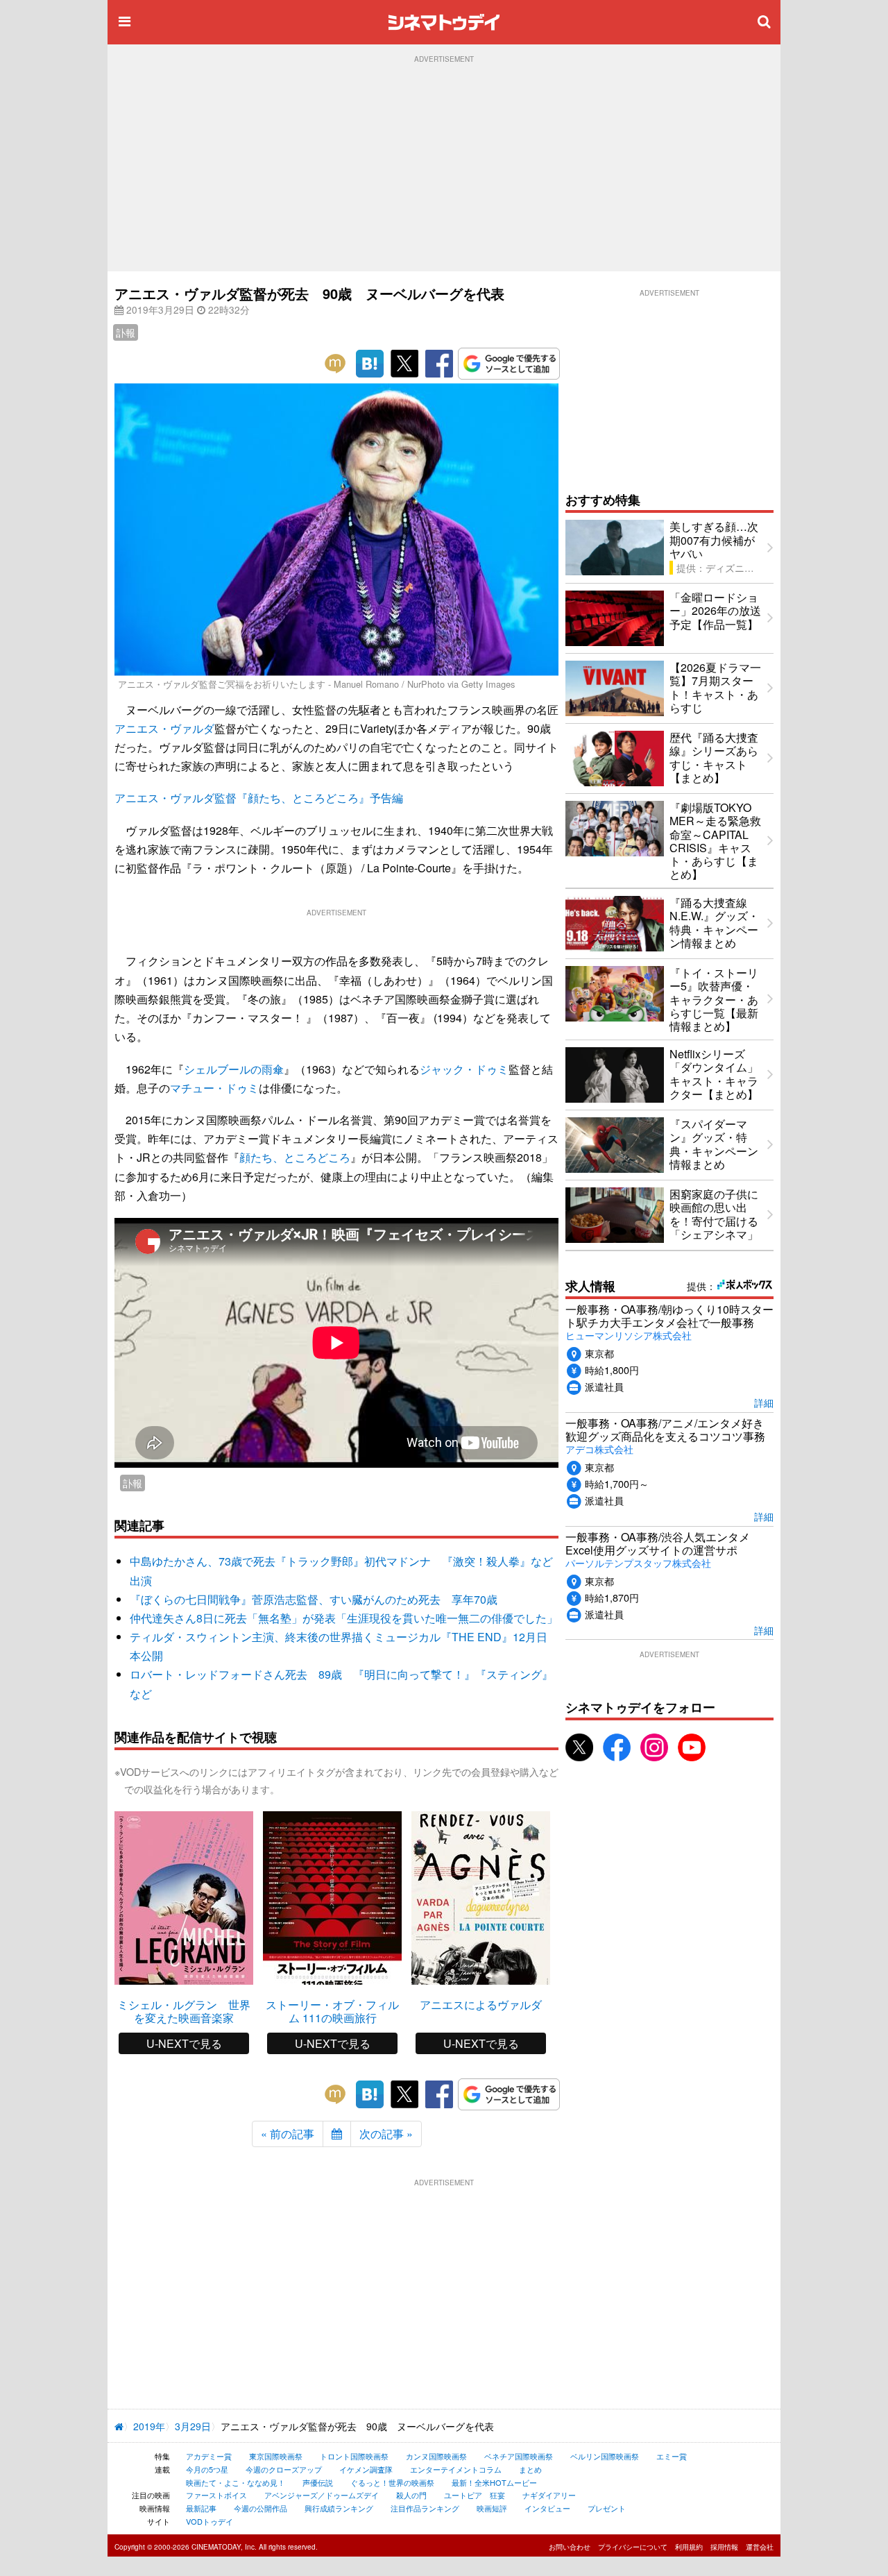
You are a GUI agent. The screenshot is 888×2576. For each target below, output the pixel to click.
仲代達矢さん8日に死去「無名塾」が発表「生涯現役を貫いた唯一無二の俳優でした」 (344, 1618)
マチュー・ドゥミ (214, 1088)
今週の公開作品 (261, 2508)
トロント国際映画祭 (354, 2456)
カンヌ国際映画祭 (436, 2456)
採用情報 (724, 2547)
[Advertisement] (444, 167)
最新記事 (201, 2508)
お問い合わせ (570, 2547)
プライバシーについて (633, 2547)
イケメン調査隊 (366, 2469)
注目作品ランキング (425, 2508)
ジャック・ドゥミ (464, 1069)
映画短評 (492, 2508)
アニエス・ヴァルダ (164, 728)
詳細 (764, 1402)
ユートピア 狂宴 (475, 2495)
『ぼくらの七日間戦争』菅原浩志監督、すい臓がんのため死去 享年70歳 (314, 1599)
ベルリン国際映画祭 (605, 2456)
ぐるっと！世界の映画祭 (392, 2482)
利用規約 (689, 2547)
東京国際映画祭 (276, 2456)
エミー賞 (672, 2456)
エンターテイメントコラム (456, 2469)
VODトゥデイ (210, 2521)
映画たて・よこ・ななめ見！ (236, 2482)
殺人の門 (411, 2495)
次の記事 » (386, 2134)
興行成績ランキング (339, 2508)
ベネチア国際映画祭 (519, 2456)
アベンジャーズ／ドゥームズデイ (322, 2495)
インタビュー (547, 2508)
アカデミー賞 (209, 2456)
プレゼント (607, 2508)
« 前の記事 (288, 2134)
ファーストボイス (216, 2495)
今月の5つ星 (207, 2469)
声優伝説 (318, 2482)
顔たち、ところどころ (295, 1157)
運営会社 (760, 2547)
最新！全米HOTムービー (494, 2482)
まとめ (530, 2469)
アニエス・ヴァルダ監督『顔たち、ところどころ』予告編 (259, 798)
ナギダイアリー (549, 2495)
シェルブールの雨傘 (234, 1069)
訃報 (126, 332)
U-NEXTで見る (184, 2043)
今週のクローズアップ (284, 2469)
